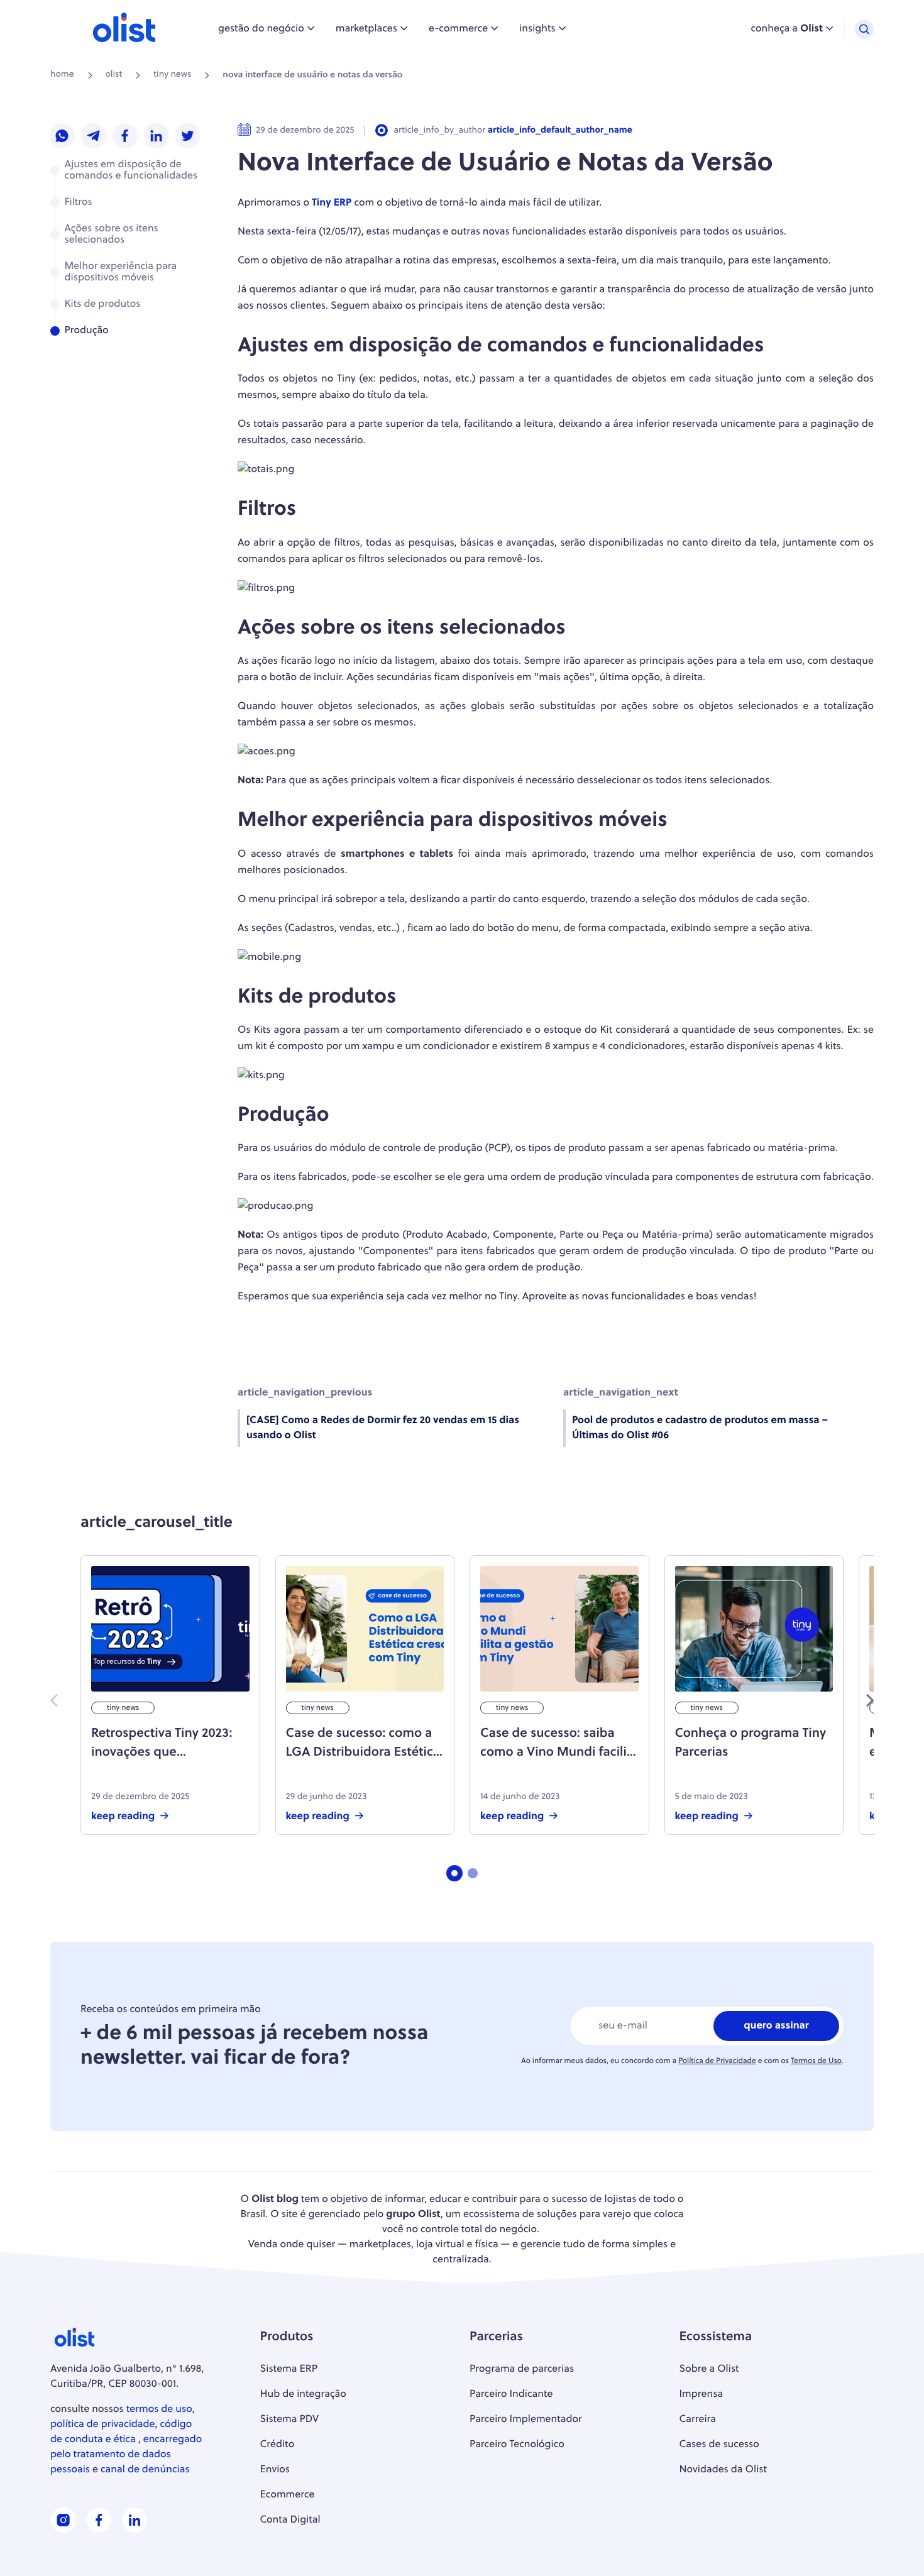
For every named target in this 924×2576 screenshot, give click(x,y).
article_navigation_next (621, 1393)
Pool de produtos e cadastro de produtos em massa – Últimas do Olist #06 (700, 1428)
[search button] (864, 29)
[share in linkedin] (157, 137)
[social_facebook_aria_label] (99, 2530)
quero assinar (776, 2026)
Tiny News (172, 75)
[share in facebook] (125, 137)
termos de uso (159, 2409)
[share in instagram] (62, 137)
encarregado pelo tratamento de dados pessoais (126, 2455)
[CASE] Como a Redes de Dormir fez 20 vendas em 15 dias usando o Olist (383, 1428)
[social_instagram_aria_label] (63, 2530)
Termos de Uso (816, 2061)
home (62, 75)
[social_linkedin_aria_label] (135, 2530)
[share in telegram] (94, 137)
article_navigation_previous (305, 1393)
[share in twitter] (188, 137)
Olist (114, 75)
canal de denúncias (145, 2470)
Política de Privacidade (717, 2061)
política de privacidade (103, 2425)
